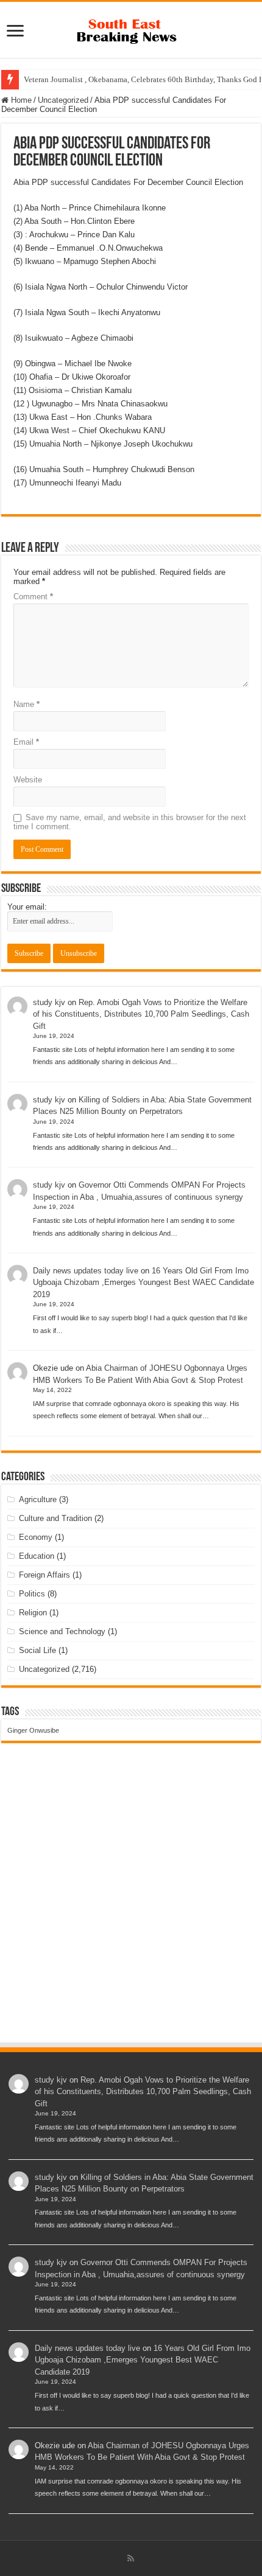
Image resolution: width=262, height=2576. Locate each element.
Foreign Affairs (44, 1575)
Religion (33, 1613)
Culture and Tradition (55, 1518)
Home (20, 100)
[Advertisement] (131, 1904)
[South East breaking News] (131, 29)
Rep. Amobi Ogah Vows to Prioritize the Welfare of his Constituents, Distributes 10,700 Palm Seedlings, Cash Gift (141, 1014)
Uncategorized (63, 100)
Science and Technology (62, 1631)
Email (26, 742)
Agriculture (38, 1499)
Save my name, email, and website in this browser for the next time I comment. (130, 822)
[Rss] (131, 2558)
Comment (33, 597)
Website (28, 780)
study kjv (49, 1002)
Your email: (27, 907)
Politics (32, 1594)
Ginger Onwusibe (33, 1730)
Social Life (37, 1650)
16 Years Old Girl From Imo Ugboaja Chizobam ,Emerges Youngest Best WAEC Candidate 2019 (143, 1283)
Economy (36, 1537)
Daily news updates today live (86, 1271)
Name (27, 704)
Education (37, 1556)
